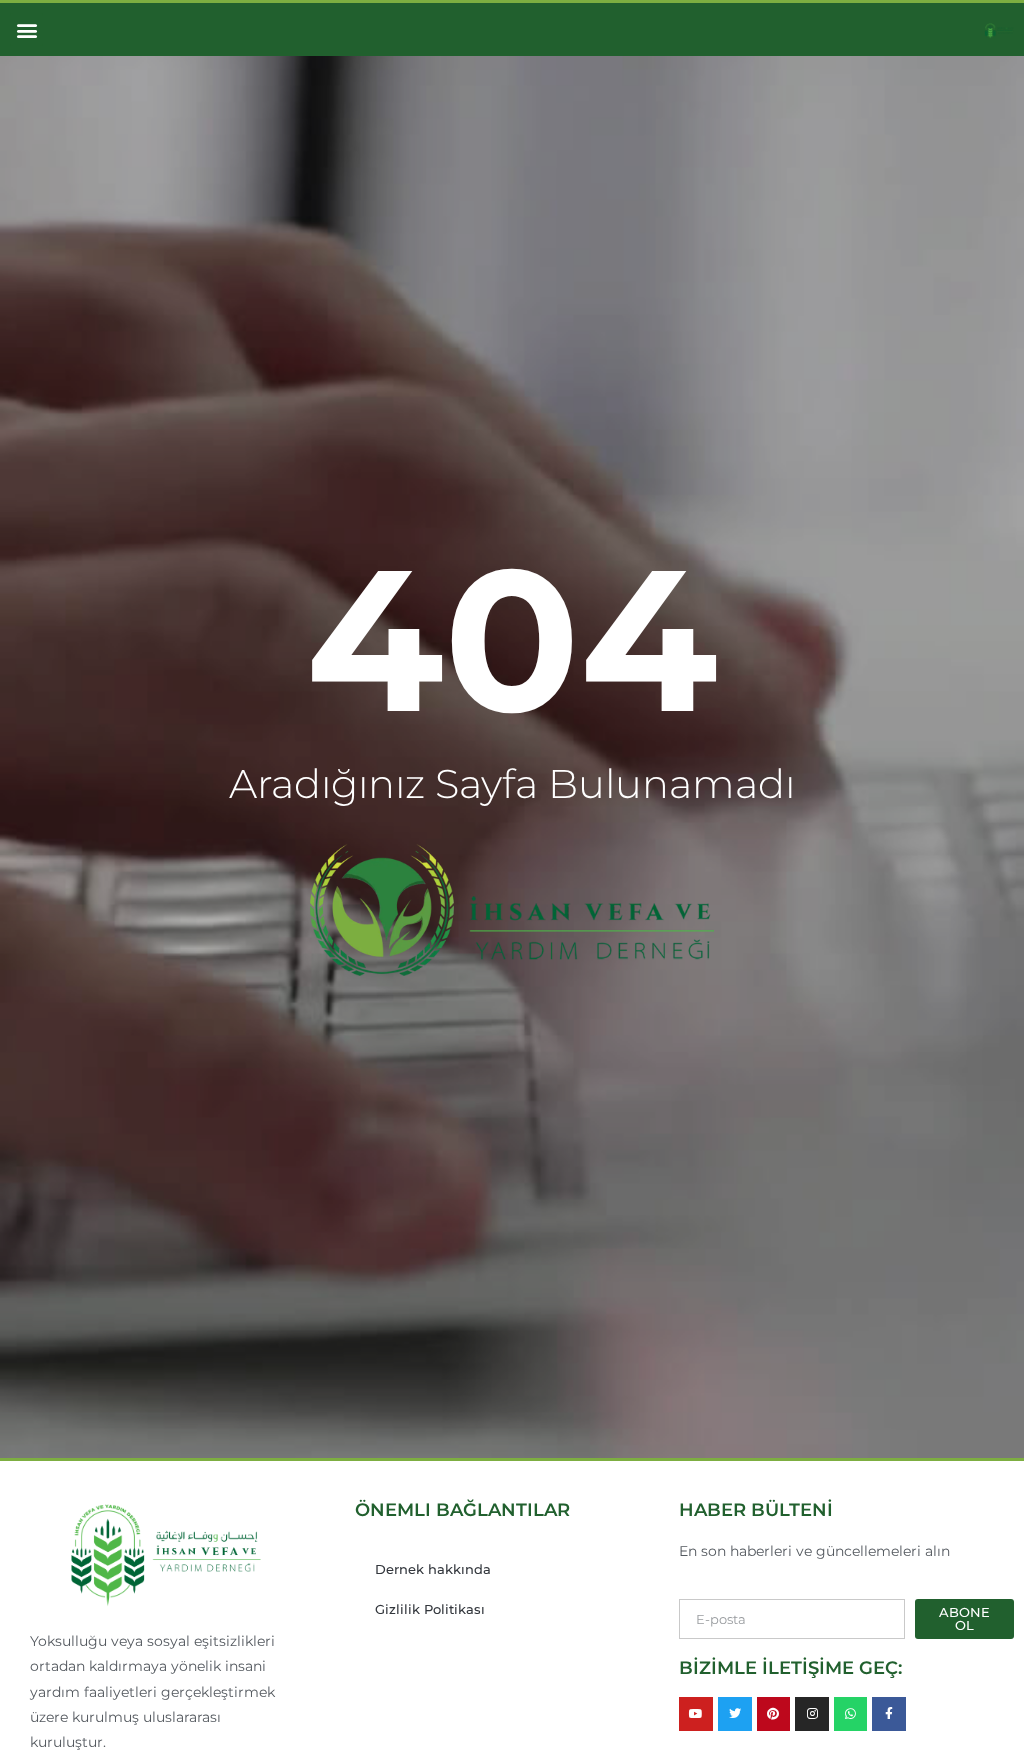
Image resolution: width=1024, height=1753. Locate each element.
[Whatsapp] (851, 1714)
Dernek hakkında (433, 1569)
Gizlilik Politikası (430, 1609)
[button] (26, 29)
